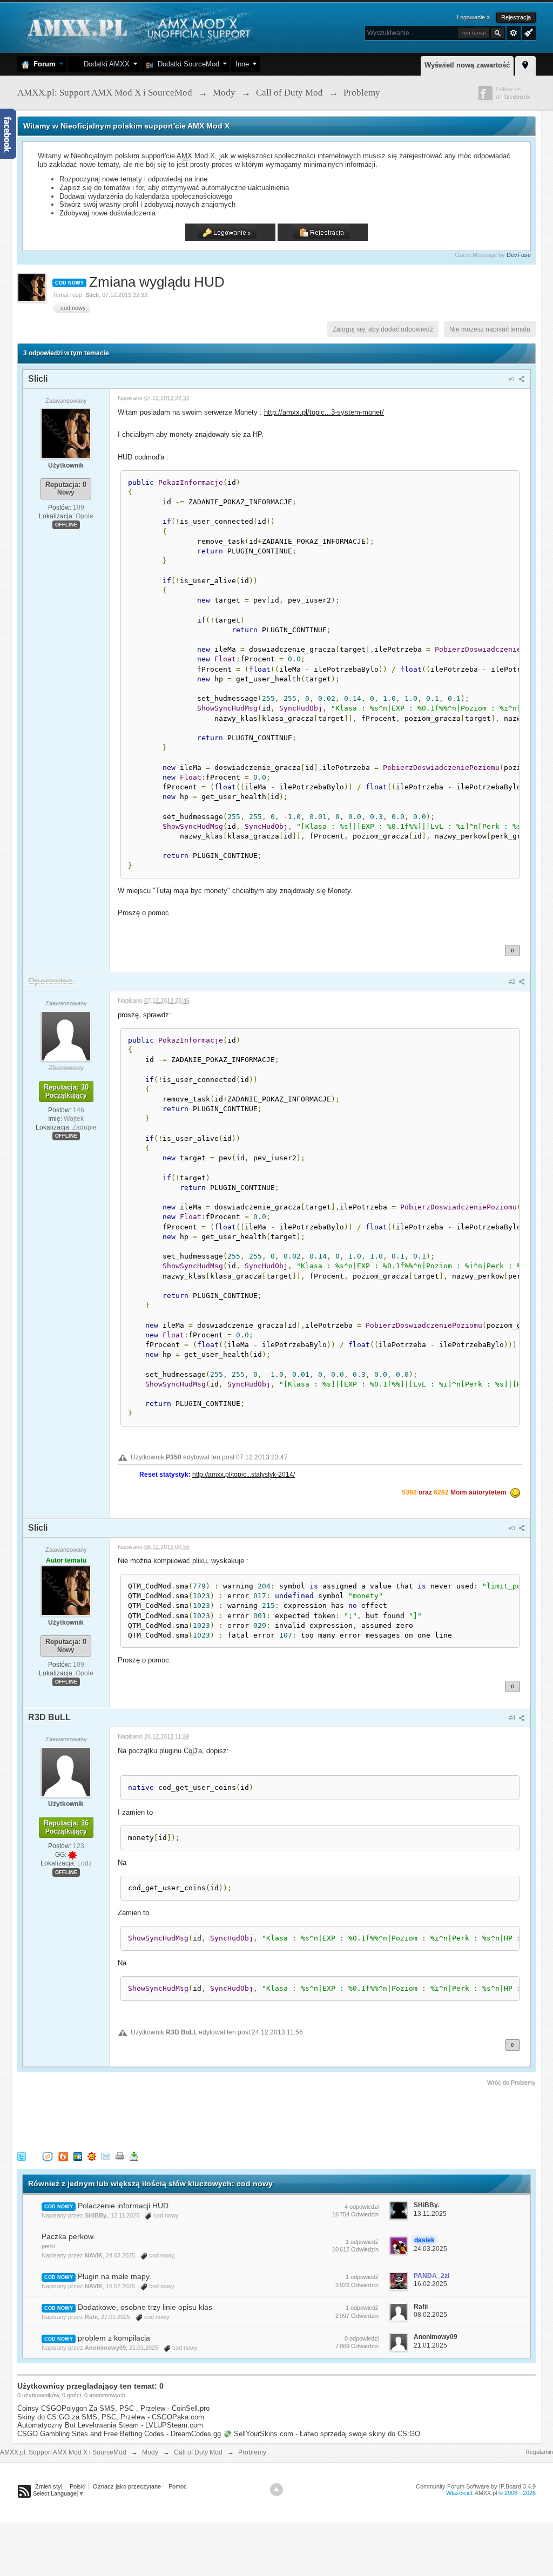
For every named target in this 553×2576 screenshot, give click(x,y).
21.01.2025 (430, 2345)
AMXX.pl (486, 2493)
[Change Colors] (527, 32)
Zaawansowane (514, 33)
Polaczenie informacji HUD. (124, 2206)
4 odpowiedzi (362, 2207)
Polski (77, 2486)
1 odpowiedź (362, 2242)
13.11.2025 (430, 2214)
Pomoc (178, 2486)
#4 (513, 1718)
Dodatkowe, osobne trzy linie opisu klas (145, 2307)
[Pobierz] (134, 2156)
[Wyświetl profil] (66, 433)
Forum (42, 64)
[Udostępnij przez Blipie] (63, 2156)
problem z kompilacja (114, 2338)
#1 (513, 379)
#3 (513, 1528)
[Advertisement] (214, 2117)
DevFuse (519, 255)
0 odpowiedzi (362, 2338)
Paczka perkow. (68, 2236)
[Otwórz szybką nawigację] (525, 64)
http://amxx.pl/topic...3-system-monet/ (324, 412)
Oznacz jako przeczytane (127, 2486)
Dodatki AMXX (104, 64)
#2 (513, 982)
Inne (242, 64)
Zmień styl (49, 2486)
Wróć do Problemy (511, 2083)
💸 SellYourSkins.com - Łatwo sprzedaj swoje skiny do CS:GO (322, 2434)
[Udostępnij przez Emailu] (106, 2156)
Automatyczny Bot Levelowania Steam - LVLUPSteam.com (110, 2425)
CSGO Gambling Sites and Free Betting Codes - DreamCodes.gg (119, 2434)
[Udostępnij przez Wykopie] (48, 2156)
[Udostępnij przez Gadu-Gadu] (92, 2156)
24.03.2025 (430, 2249)
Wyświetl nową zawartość (467, 65)
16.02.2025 (430, 2284)
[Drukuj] (120, 2156)
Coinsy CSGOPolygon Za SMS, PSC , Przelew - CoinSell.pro (113, 2408)
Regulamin (539, 2452)
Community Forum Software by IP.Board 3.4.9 (476, 2486)
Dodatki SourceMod (186, 64)
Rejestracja (516, 17)
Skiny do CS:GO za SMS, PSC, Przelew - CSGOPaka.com (111, 2417)
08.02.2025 (430, 2315)
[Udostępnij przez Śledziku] (78, 2156)
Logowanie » (473, 17)
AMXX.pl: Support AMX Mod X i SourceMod (63, 2452)
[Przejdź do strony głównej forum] (137, 27)
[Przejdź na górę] (276, 2490)
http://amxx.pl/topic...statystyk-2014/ (244, 1474)
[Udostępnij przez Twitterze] (22, 2156)
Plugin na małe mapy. (114, 2276)
